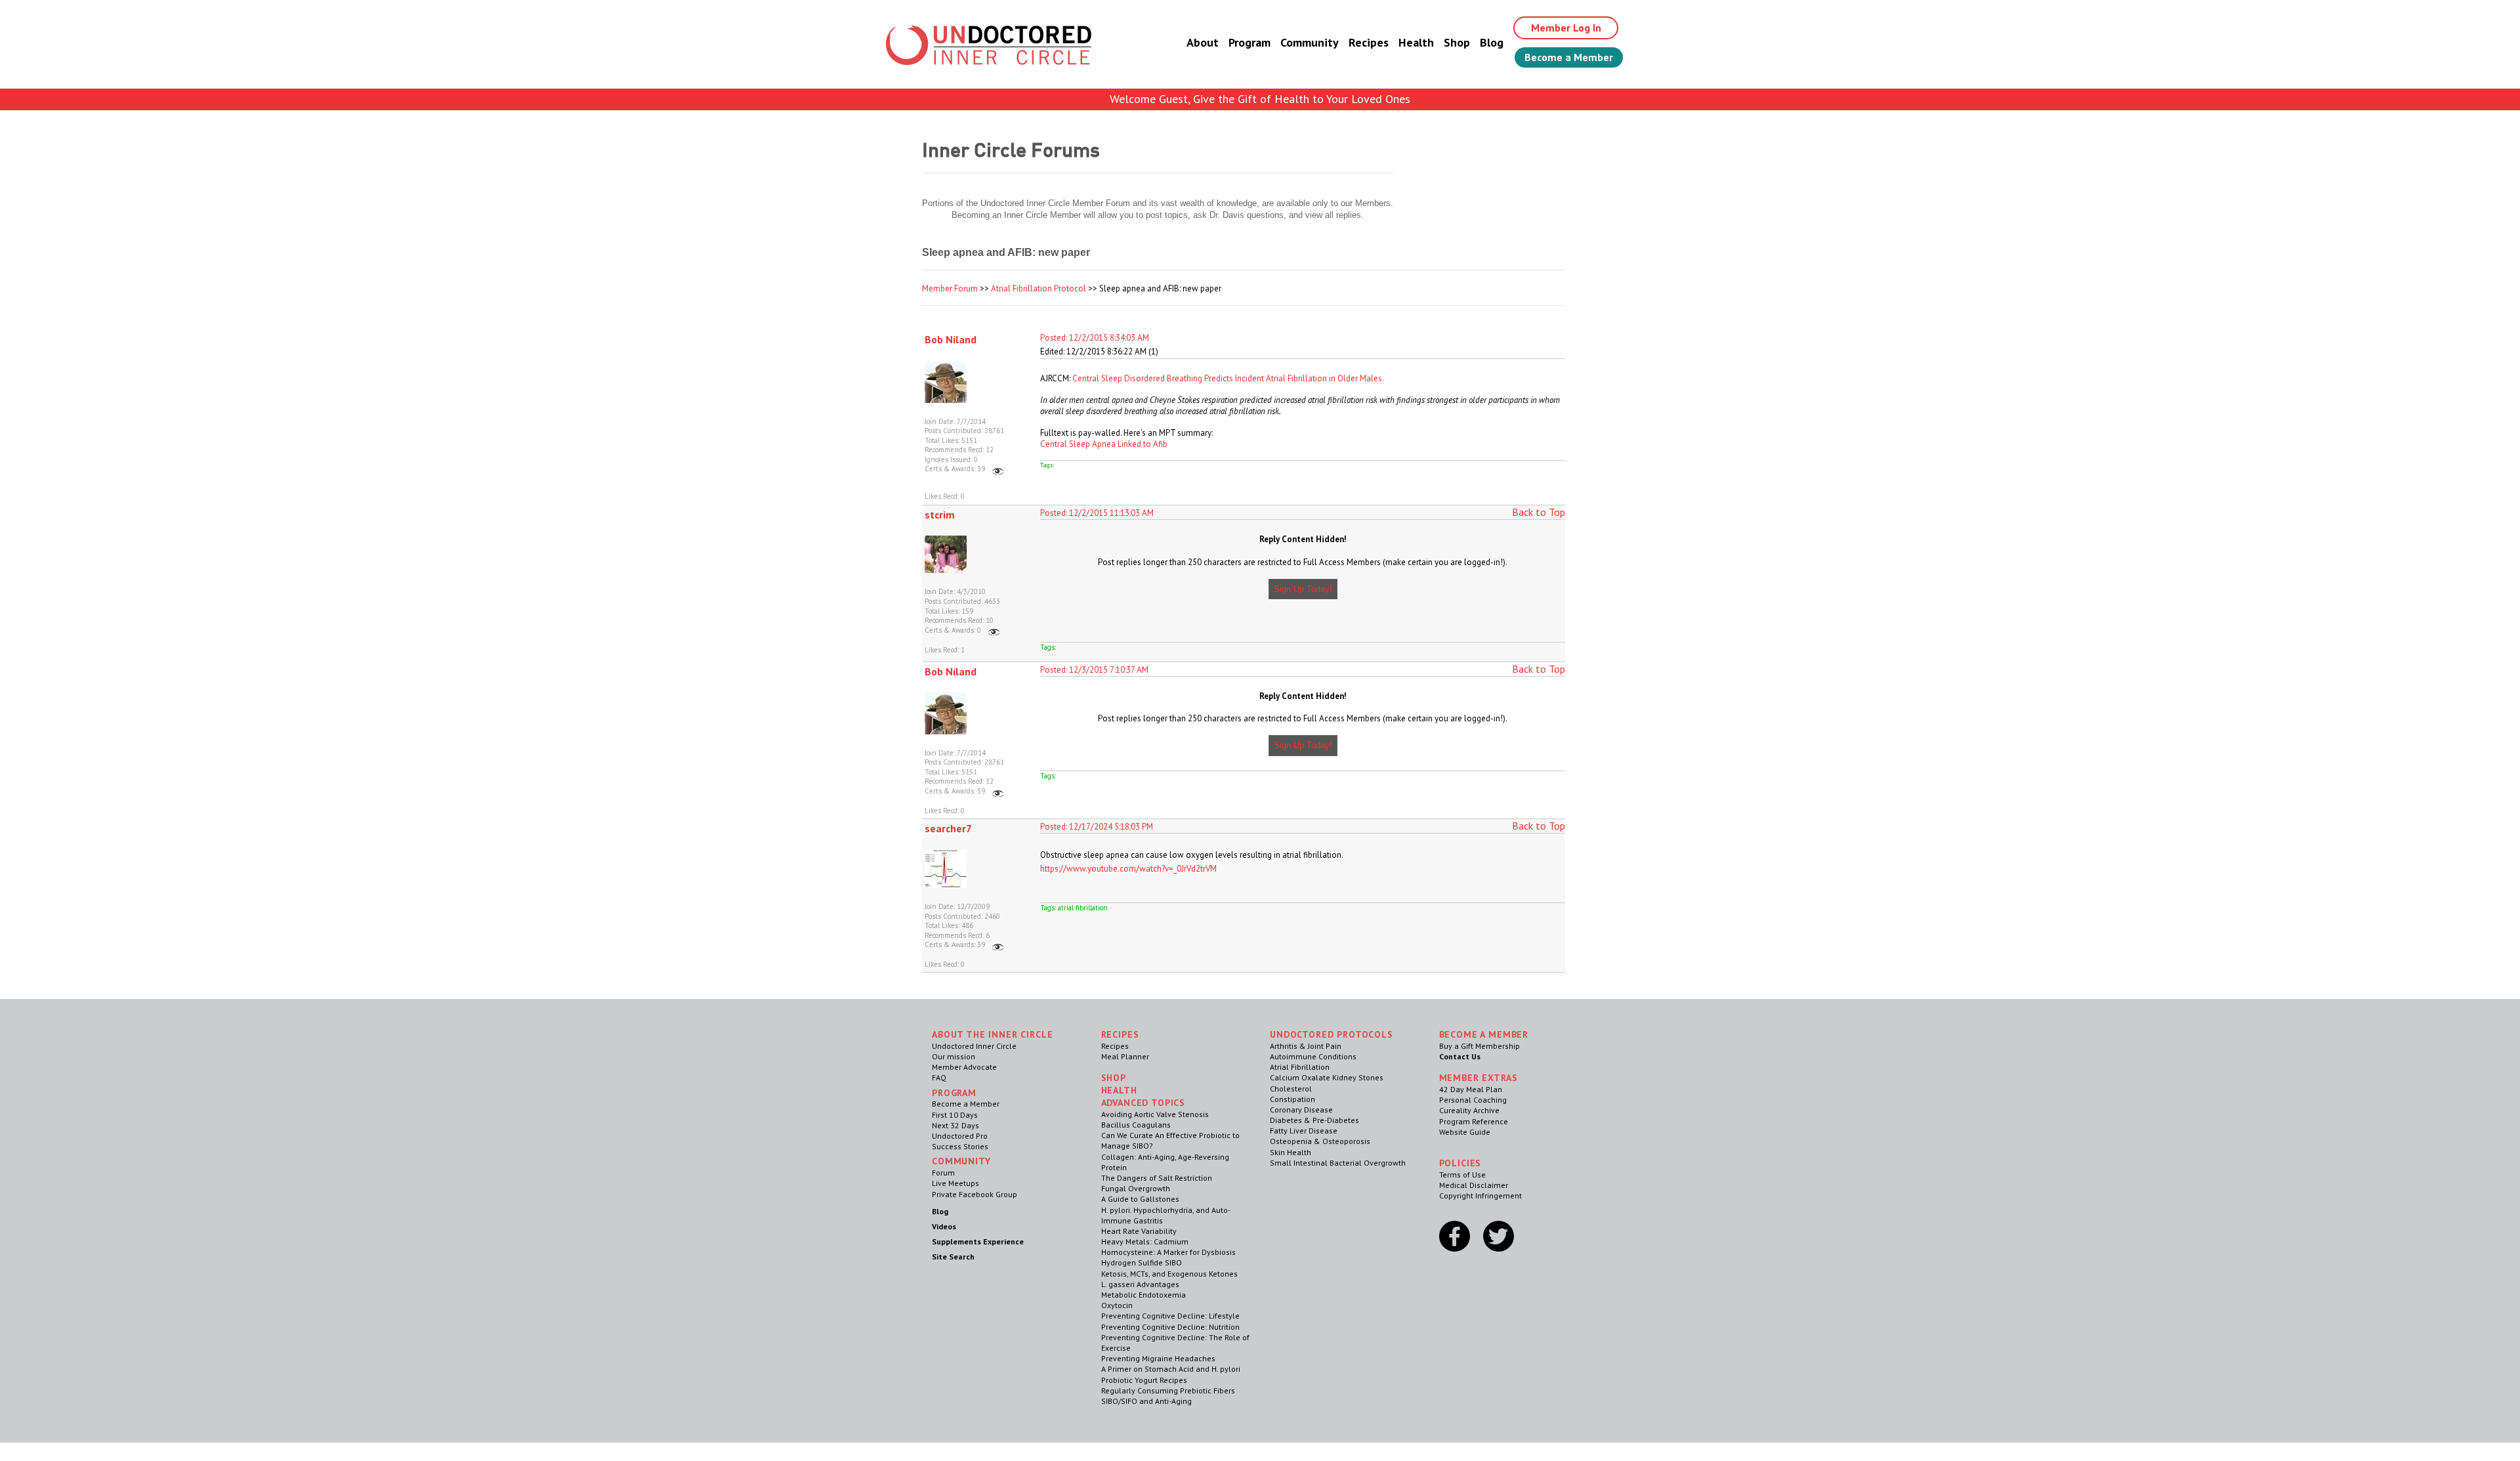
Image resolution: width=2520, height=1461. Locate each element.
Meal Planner (1125, 1056)
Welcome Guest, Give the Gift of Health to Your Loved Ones (1260, 99)
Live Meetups (955, 1183)
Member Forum (950, 288)
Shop (1457, 42)
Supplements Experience (978, 1241)
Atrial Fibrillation (1300, 1067)
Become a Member (1569, 57)
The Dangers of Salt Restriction (1157, 1178)
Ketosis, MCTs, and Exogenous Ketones (1169, 1274)
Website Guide (1465, 1132)
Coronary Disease (1301, 1110)
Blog (1492, 42)
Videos (944, 1226)
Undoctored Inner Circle (974, 1046)
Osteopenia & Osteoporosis (1320, 1141)
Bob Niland (951, 339)
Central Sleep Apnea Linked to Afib (1104, 444)
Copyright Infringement (1480, 1196)
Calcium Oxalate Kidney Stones (1327, 1077)
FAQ (939, 1077)
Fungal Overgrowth (1136, 1188)
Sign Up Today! (1303, 589)
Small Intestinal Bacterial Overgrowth (1338, 1163)
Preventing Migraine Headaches (1158, 1358)
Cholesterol (1291, 1089)
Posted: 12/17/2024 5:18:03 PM (1097, 827)
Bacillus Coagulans (1136, 1125)
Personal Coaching (1473, 1100)
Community (1310, 42)
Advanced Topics (1144, 1103)
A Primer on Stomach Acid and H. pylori (1171, 1369)
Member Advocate (964, 1067)
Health (1416, 42)
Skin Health (1291, 1152)
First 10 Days (955, 1115)
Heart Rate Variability (1139, 1231)
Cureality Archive (1469, 1110)
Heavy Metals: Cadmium (1145, 1241)
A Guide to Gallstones (1140, 1199)
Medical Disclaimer (1474, 1185)
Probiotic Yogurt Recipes (1144, 1380)
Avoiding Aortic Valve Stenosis (1155, 1114)
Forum (943, 1173)
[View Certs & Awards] (998, 469)
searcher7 (948, 828)
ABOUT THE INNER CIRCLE (992, 1034)
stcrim (940, 515)
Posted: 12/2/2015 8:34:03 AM (1095, 338)
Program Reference (1474, 1121)
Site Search (953, 1257)
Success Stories (960, 1146)
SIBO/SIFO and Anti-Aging (1146, 1401)
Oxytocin (1117, 1305)
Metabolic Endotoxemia (1144, 1295)
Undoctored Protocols (1332, 1034)
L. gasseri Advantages (1140, 1284)
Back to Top (1539, 512)
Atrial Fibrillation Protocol (1039, 288)
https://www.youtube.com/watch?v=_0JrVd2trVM (1128, 869)
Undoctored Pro (960, 1136)
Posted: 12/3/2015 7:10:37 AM (1094, 670)
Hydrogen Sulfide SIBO (1142, 1262)
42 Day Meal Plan (1471, 1089)
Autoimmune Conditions (1313, 1056)
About (1203, 42)
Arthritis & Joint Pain (1306, 1046)
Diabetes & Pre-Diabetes (1314, 1120)
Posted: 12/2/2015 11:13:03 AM (1097, 513)
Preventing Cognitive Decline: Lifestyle (1170, 1316)
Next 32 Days (955, 1125)
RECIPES (1120, 1034)
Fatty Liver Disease (1304, 1131)
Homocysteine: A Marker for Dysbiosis (1168, 1252)
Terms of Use (1462, 1175)
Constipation (1292, 1099)
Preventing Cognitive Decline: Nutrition (1170, 1327)
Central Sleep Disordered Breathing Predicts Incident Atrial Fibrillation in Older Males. (1228, 378)
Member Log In (1566, 28)
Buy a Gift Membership (1480, 1046)
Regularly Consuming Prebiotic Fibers (1168, 1390)
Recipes (1369, 42)
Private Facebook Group (975, 1194)
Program (1249, 42)
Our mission (954, 1056)
